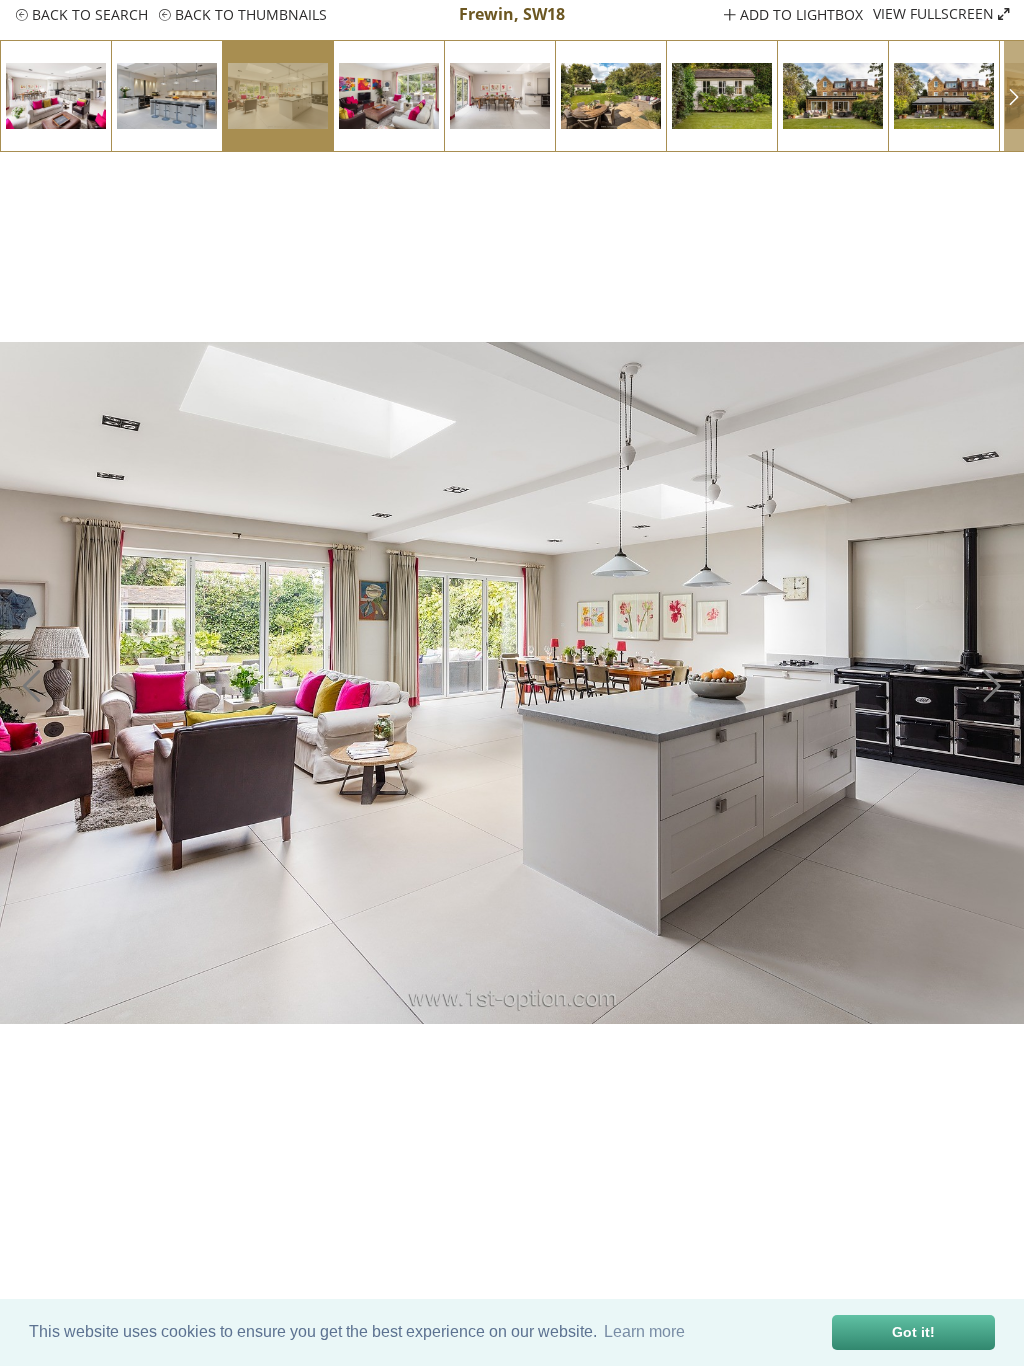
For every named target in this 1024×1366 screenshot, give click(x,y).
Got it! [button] (913, 1332)
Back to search (88, 14)
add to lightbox (799, 14)
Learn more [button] (644, 1331)
